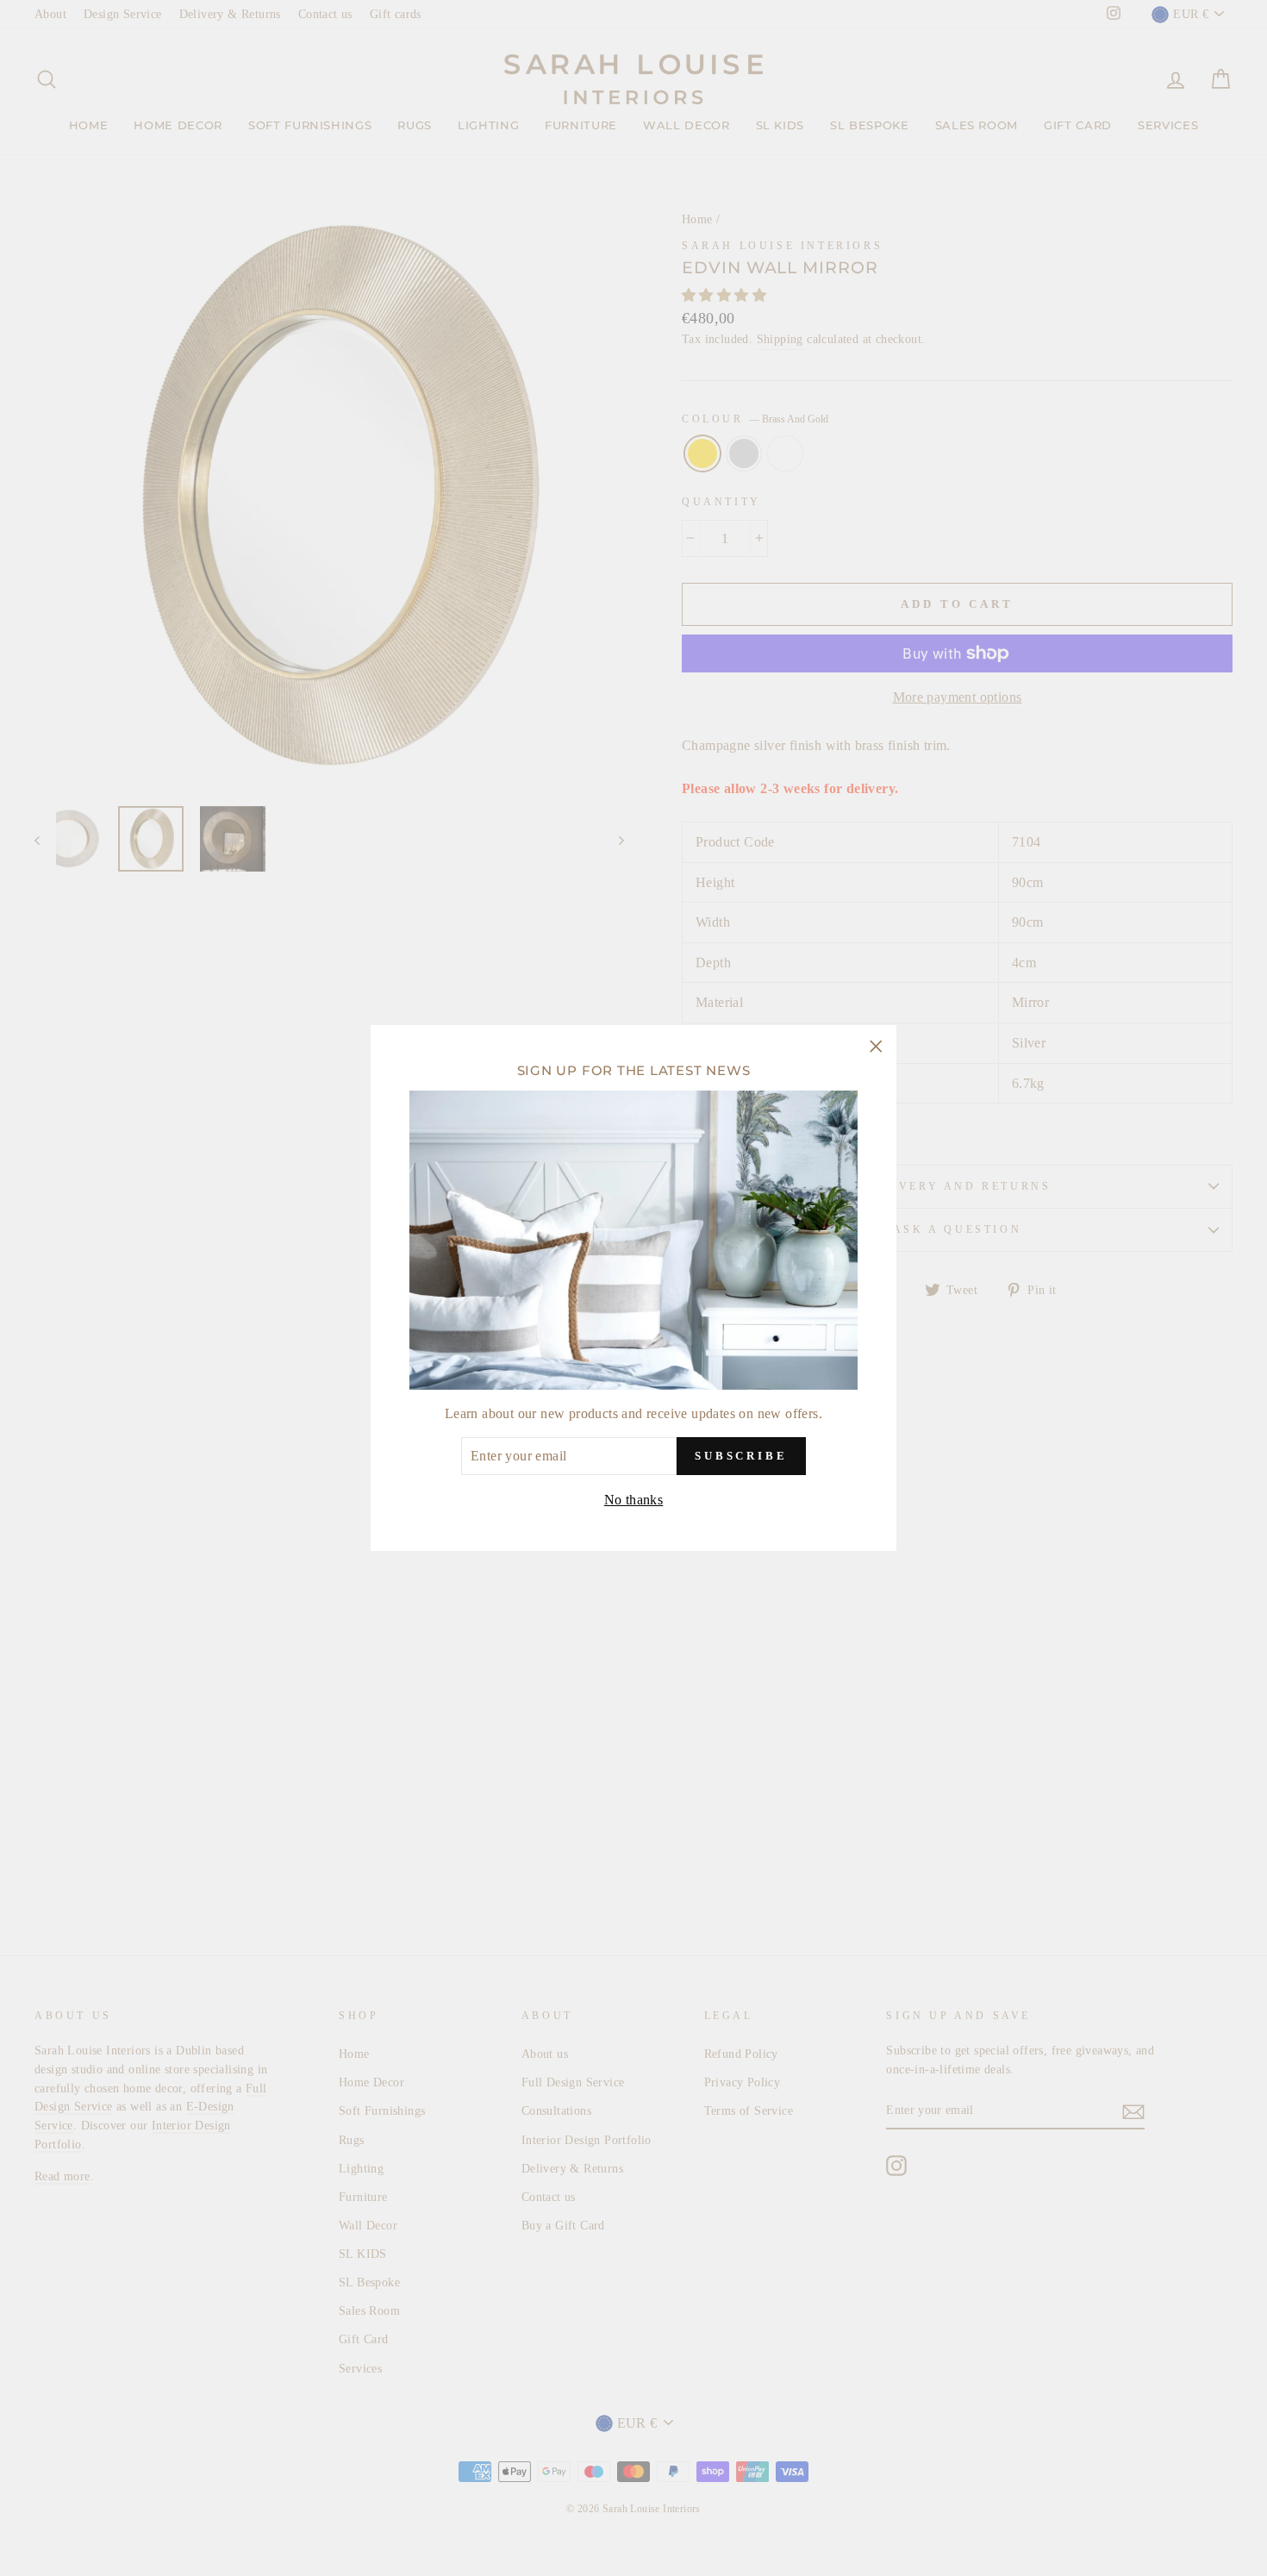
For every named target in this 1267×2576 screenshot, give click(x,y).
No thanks (634, 1500)
